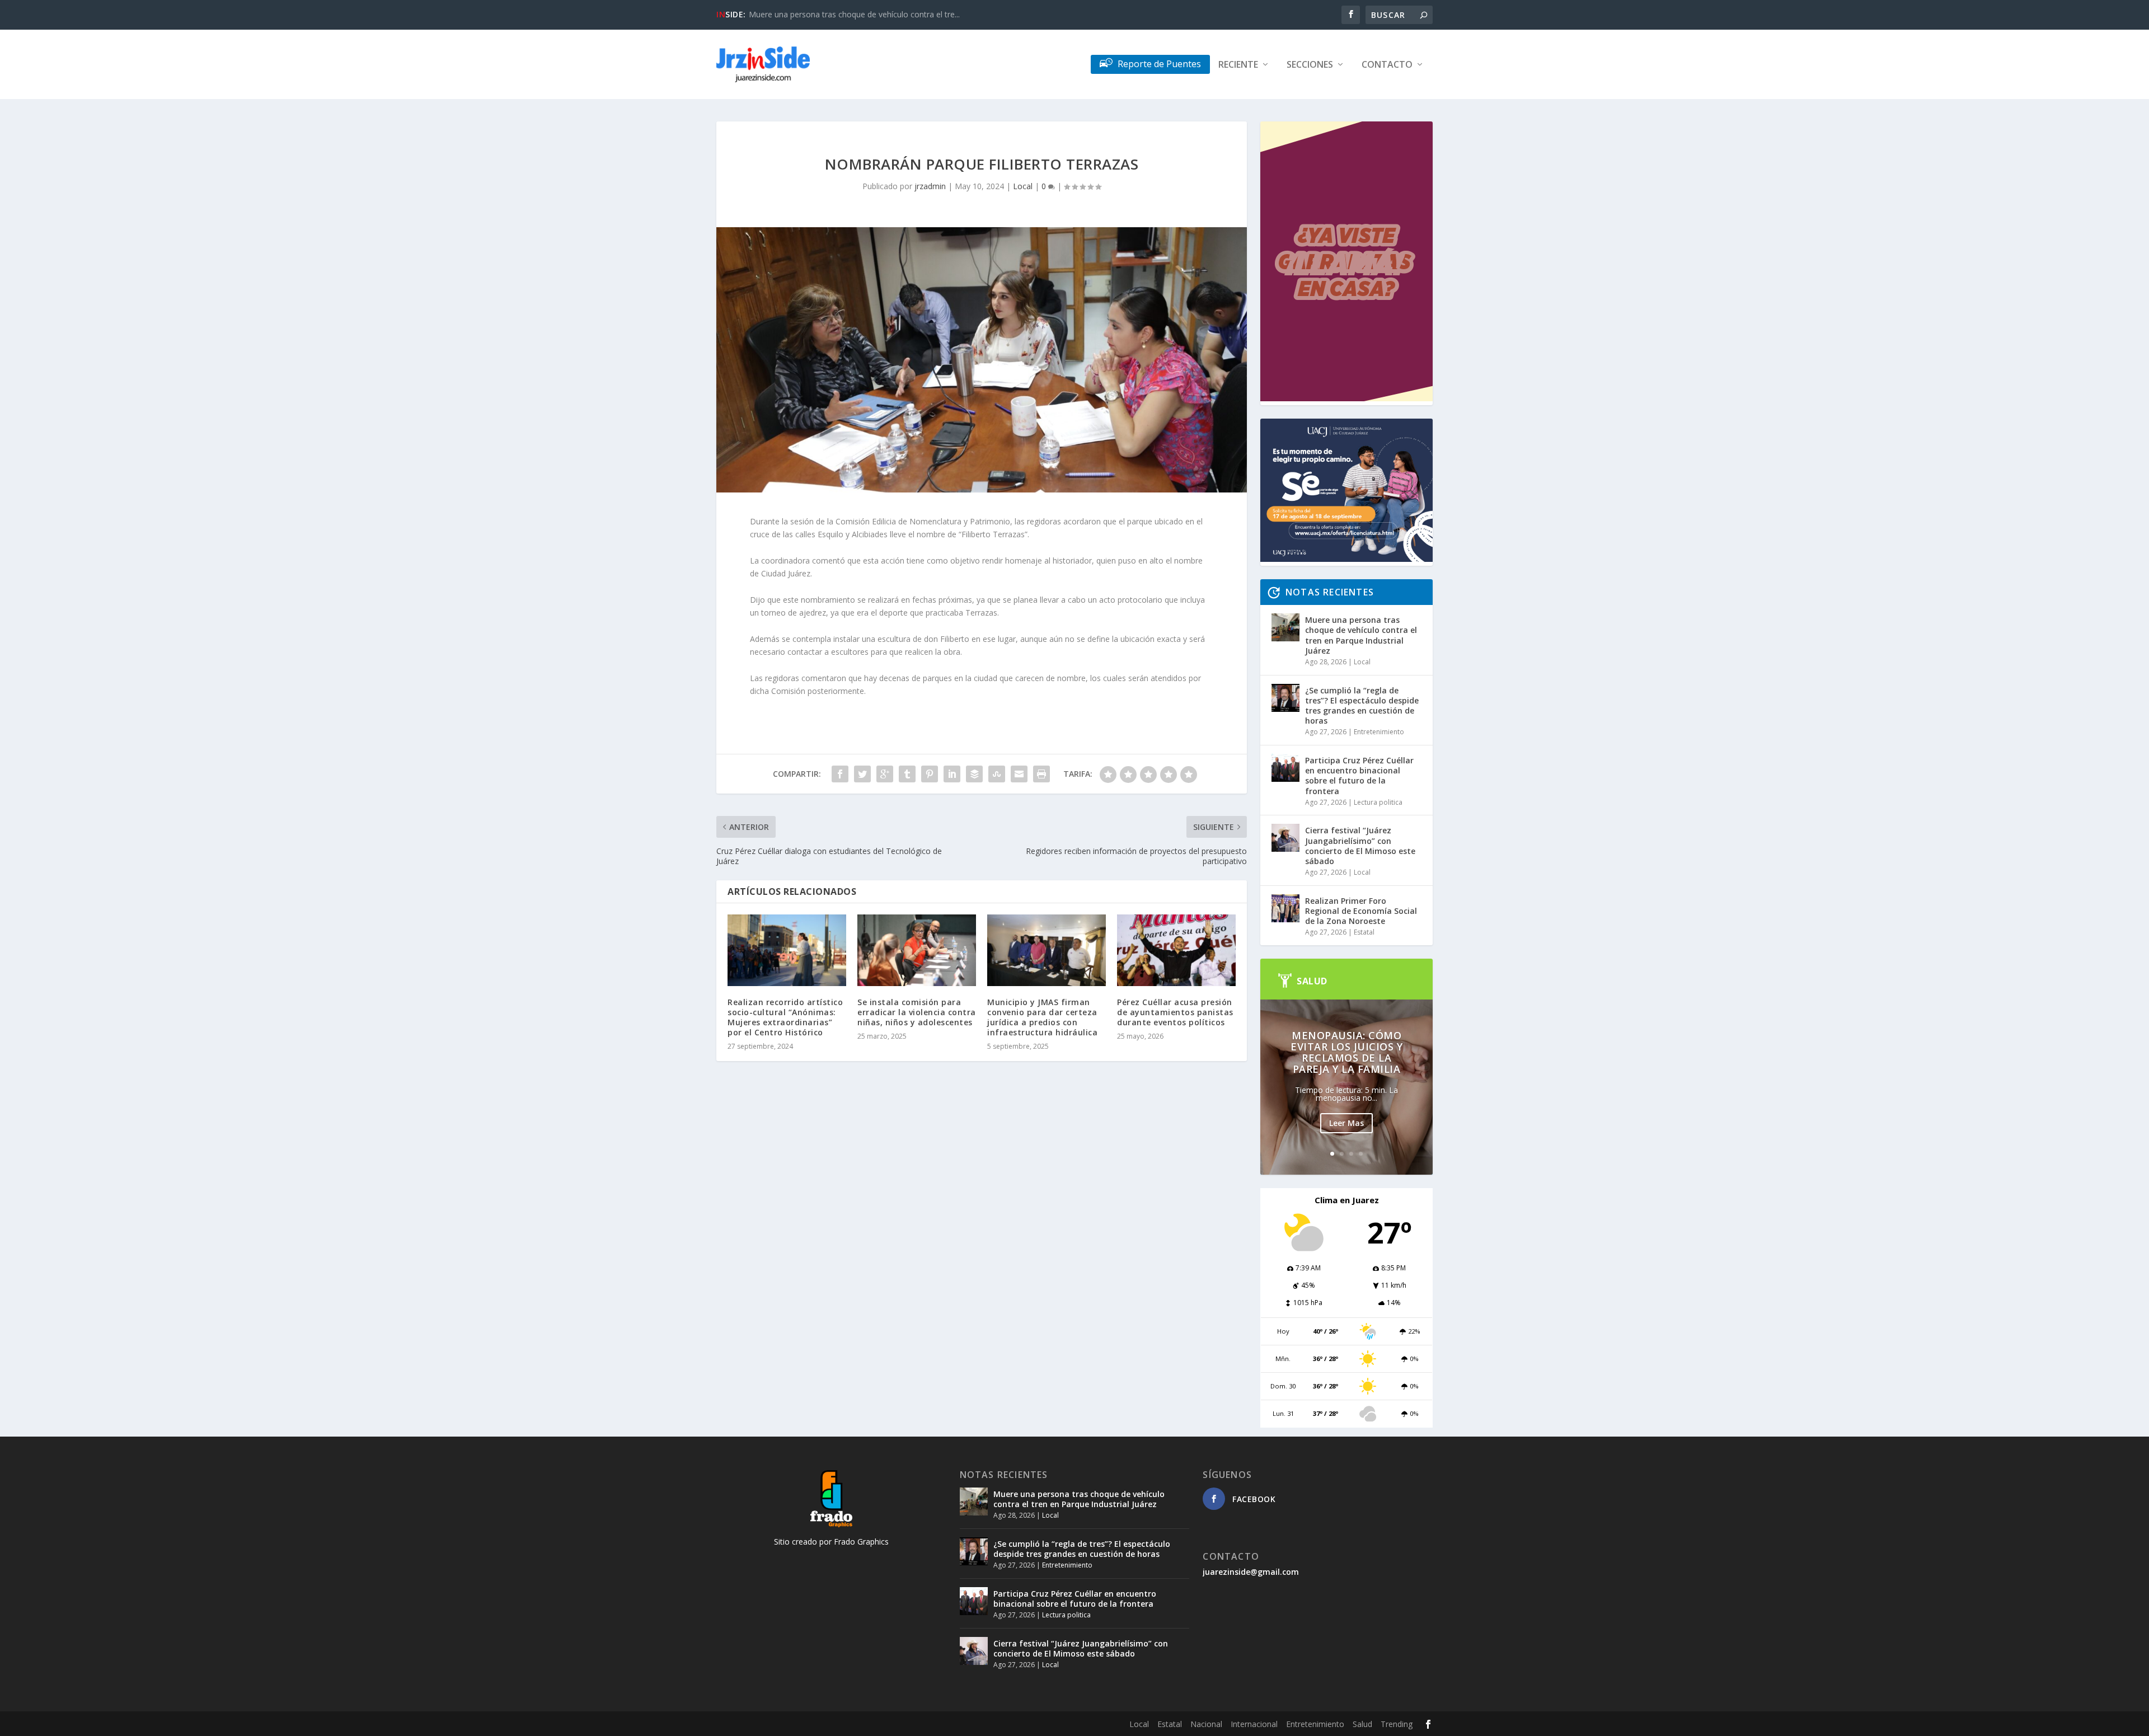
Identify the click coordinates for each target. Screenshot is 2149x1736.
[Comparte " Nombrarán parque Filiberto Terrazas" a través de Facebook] (840, 774)
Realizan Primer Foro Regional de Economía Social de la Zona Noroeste (1361, 911)
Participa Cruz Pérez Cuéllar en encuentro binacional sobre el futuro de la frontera (1359, 776)
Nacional (1206, 1724)
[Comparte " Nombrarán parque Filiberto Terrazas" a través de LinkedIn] (952, 774)
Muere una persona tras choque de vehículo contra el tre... (854, 14)
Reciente (1238, 65)
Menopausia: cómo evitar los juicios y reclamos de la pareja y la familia (1346, 1052)
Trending (1397, 1724)
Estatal (1364, 932)
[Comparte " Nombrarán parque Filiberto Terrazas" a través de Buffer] (974, 774)
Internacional (1254, 1724)
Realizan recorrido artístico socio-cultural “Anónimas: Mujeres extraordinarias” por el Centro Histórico (785, 1017)
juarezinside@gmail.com (1251, 1572)
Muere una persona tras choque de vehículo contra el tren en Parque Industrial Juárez (1361, 635)
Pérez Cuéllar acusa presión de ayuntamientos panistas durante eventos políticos (1175, 1012)
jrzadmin (930, 186)
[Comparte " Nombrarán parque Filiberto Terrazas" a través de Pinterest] (930, 774)
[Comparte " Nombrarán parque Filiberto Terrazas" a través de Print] (1041, 774)
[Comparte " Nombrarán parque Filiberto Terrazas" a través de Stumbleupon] (997, 774)
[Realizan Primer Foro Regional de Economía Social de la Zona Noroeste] (1285, 908)
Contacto (1387, 65)
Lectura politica (1378, 802)
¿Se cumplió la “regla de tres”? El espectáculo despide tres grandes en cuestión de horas (1362, 706)
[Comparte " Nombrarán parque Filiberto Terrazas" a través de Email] (1019, 774)
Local (1023, 186)
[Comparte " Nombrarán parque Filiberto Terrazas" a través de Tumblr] (907, 774)
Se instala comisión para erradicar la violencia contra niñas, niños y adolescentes (917, 1012)
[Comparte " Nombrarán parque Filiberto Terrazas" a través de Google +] (885, 774)
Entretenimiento (1379, 732)
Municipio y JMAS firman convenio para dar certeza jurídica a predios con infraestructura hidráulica (1042, 1017)
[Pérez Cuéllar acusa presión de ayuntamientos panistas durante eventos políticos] (1176, 950)
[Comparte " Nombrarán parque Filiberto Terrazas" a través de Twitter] (862, 774)
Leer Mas (1346, 1123)
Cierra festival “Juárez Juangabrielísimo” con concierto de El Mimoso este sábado (1360, 846)
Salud (1362, 1724)
